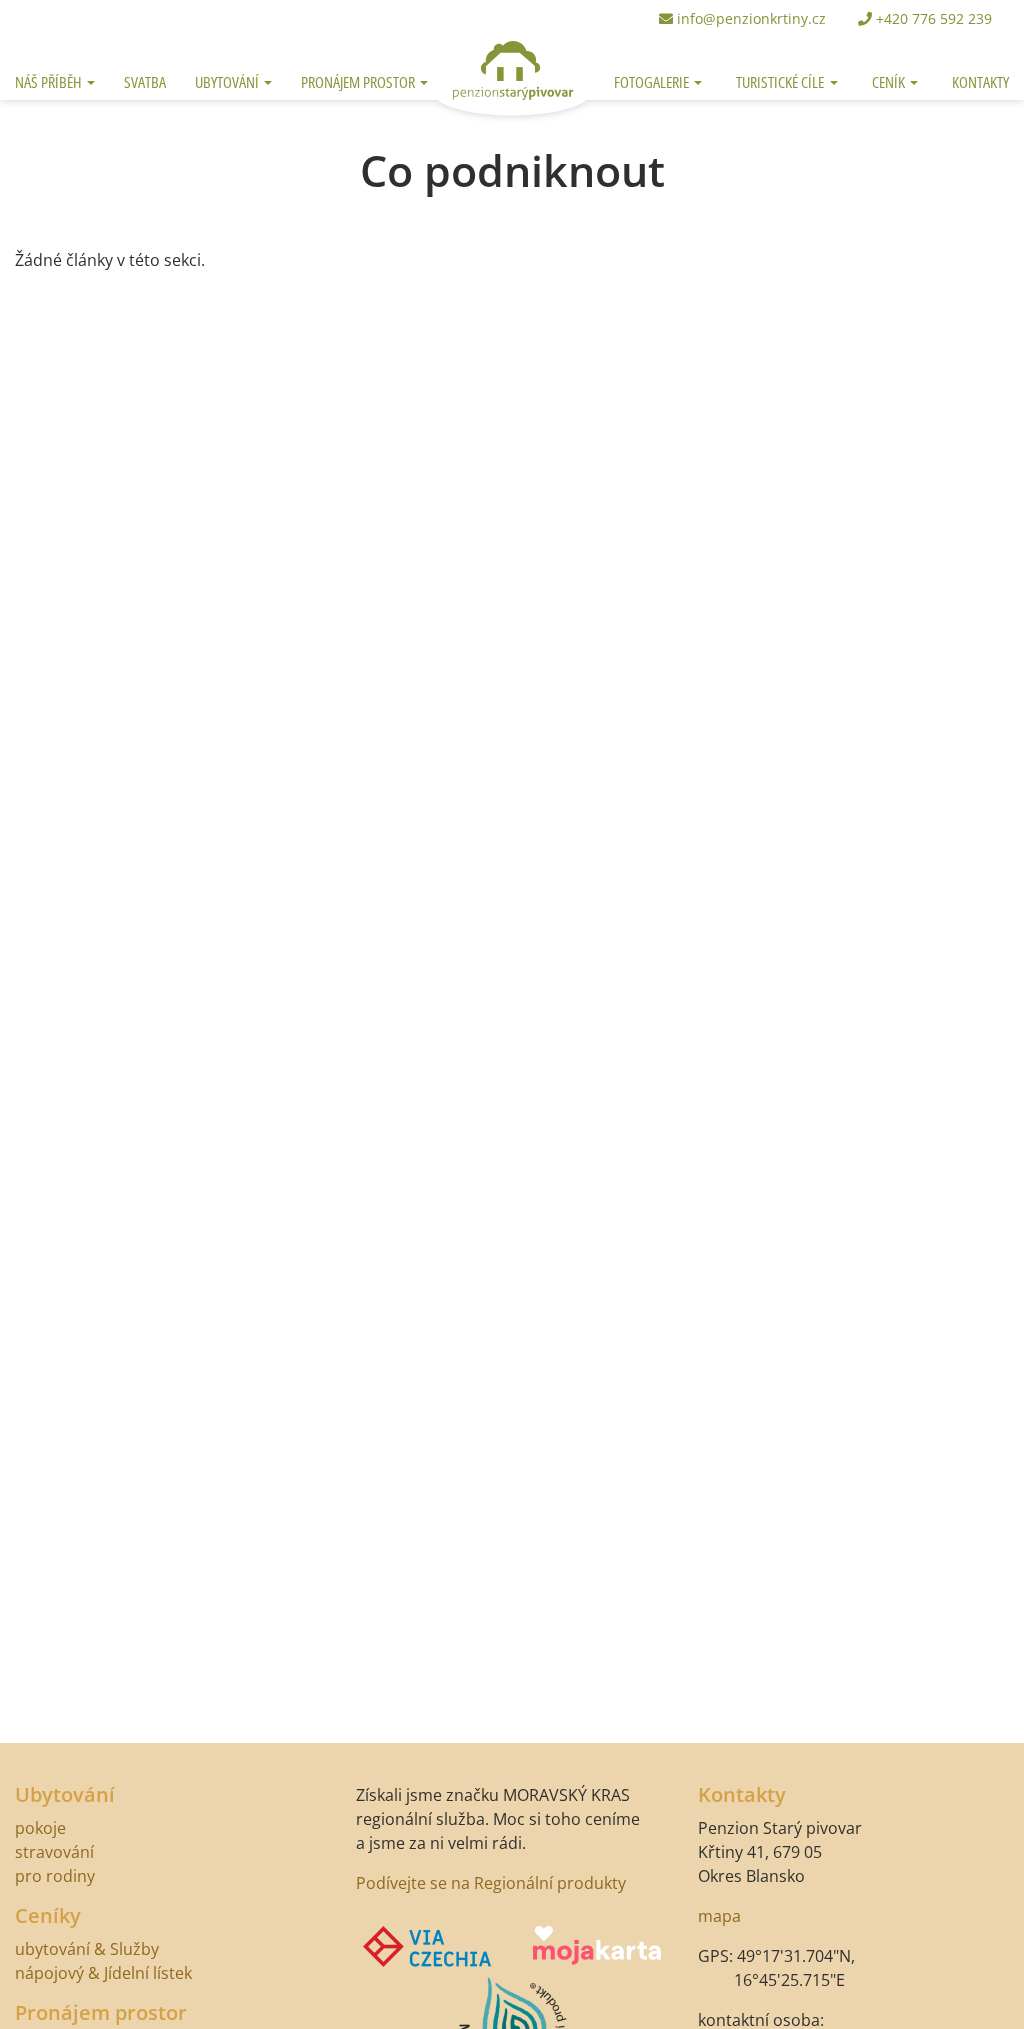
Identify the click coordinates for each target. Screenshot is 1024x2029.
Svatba (145, 82)
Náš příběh (50, 82)
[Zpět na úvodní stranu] (512, 52)
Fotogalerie (653, 82)
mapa (719, 1916)
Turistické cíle (794, 81)
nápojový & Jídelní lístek (103, 1973)
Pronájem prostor (359, 82)
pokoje (40, 1828)
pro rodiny (55, 1876)
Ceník (890, 82)
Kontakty (980, 82)
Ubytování (228, 82)
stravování (54, 1852)
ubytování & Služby (87, 1949)
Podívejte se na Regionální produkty (491, 1883)
